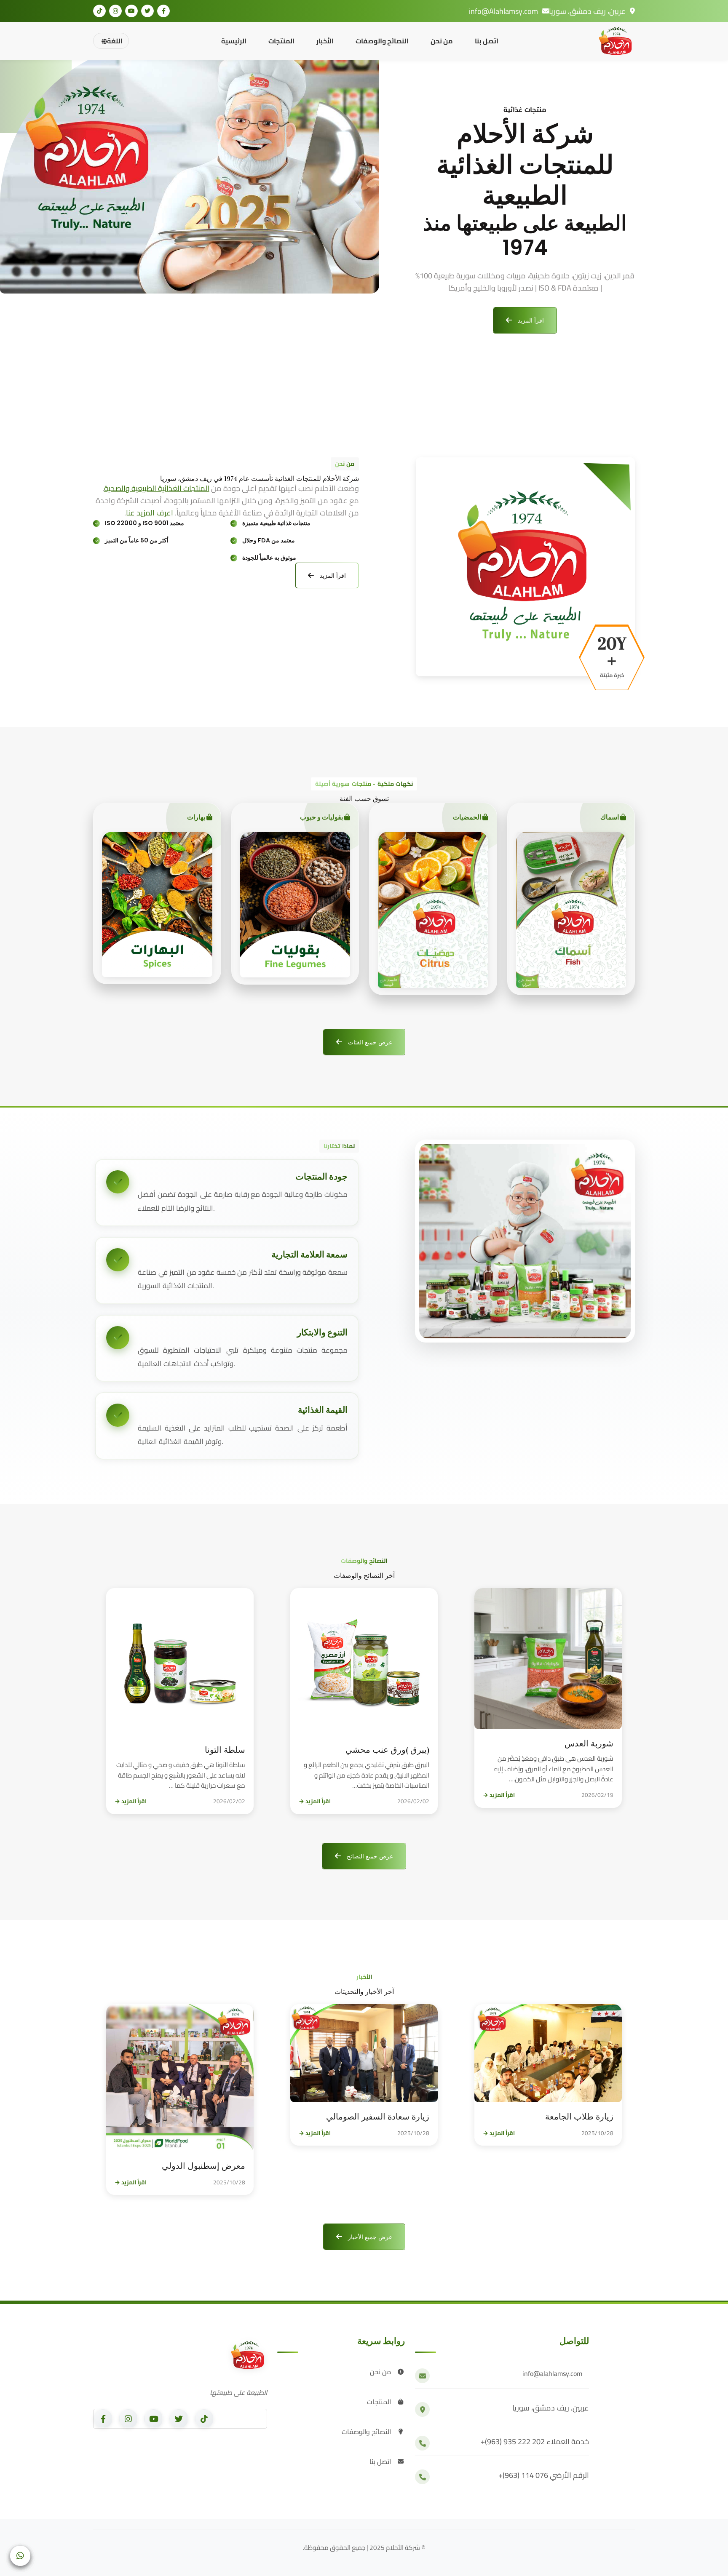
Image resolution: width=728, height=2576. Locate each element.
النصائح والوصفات (382, 41)
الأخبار (325, 41)
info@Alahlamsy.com (503, 11)
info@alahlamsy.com (552, 2374)
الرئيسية (234, 41)
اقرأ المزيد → (499, 1795)
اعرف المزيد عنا (150, 513)
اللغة (115, 41)
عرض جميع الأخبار (369, 2237)
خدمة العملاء (535, 2442)
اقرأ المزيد (530, 320)
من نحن (442, 41)
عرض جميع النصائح (369, 1856)
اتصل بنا (487, 41)
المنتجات (281, 41)
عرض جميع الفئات (369, 1042)
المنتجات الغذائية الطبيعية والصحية (157, 489)
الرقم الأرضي (544, 2476)
